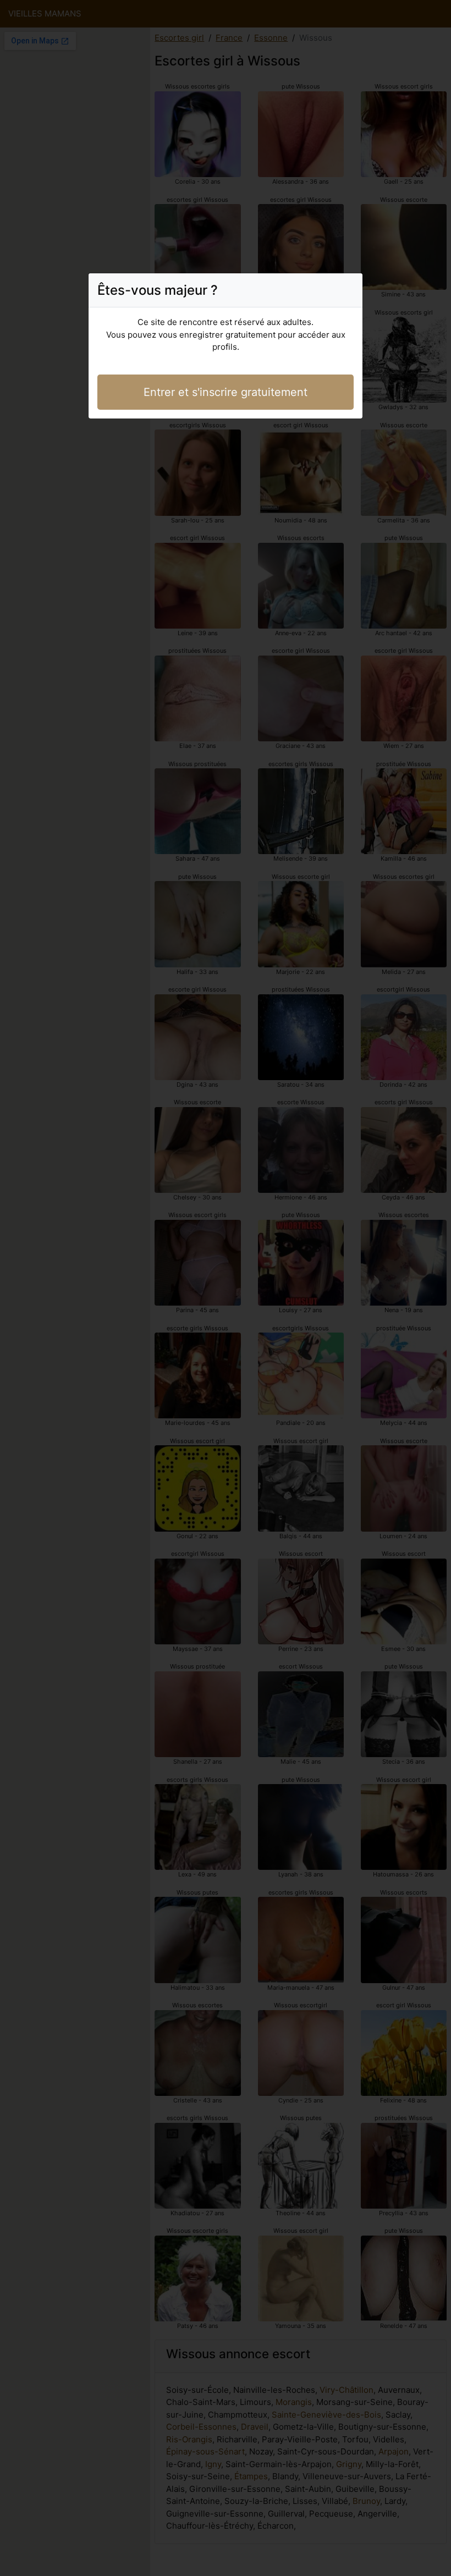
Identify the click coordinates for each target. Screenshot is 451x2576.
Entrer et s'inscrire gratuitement (226, 392)
